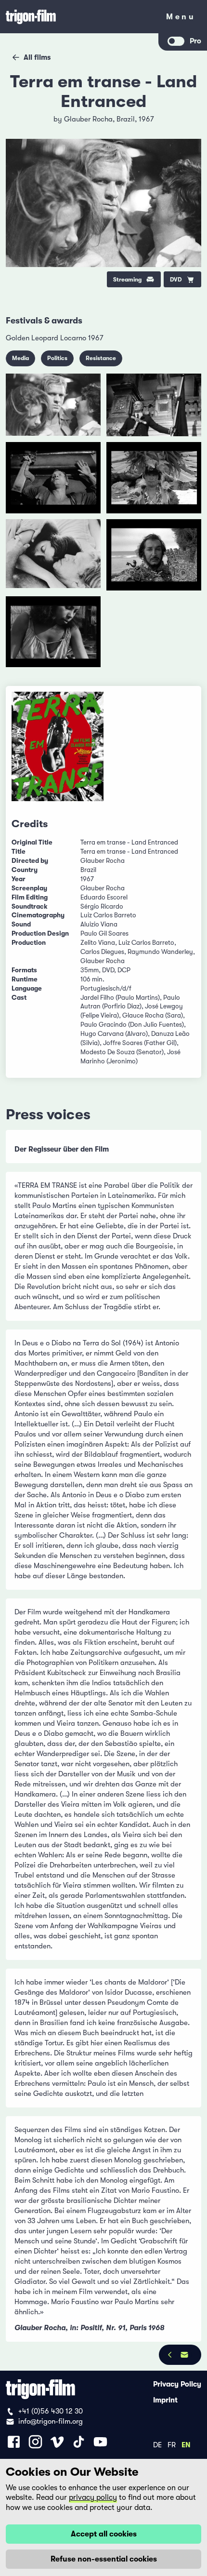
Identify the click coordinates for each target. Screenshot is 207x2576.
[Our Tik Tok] (79, 2442)
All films (37, 57)
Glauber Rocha (88, 119)
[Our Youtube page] (100, 2442)
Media (20, 358)
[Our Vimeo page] (57, 2442)
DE (157, 2444)
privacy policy (93, 2497)
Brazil (126, 119)
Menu (181, 19)
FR (172, 2444)
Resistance (101, 358)
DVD (176, 280)
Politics (57, 358)
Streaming (127, 280)
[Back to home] (79, 17)
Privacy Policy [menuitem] (177, 2384)
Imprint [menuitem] (165, 2400)
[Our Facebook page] (14, 2442)
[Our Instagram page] (35, 2442)
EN (186, 2444)
